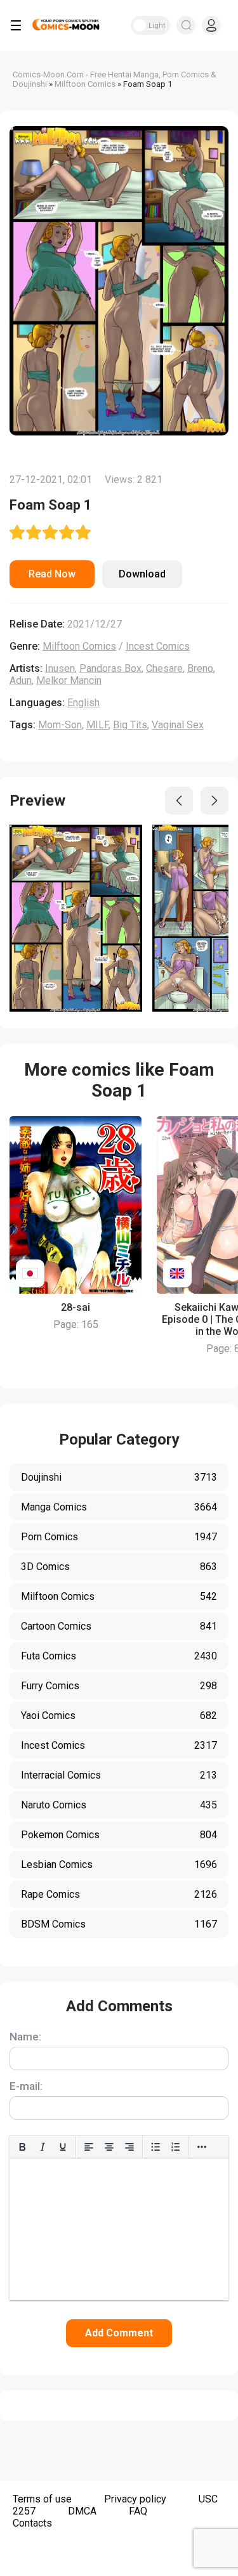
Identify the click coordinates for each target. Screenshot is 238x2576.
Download (142, 574)
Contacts (32, 2523)
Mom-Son (60, 725)
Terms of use (42, 2499)
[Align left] (89, 2147)
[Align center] (109, 2147)
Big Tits (130, 725)
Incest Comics (158, 646)
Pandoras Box (110, 668)
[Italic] (43, 2147)
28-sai (76, 1307)
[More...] (202, 2147)
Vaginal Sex (178, 725)
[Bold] (22, 2147)
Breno (200, 668)
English (83, 703)
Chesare (164, 668)
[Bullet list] (155, 2147)
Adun (21, 680)
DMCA (82, 2511)
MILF (97, 725)
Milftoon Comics (79, 646)
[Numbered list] (176, 2147)
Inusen (60, 668)
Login (211, 25)
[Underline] (63, 2147)
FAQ (138, 2511)
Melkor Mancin (69, 680)
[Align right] (129, 2147)
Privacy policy (135, 2499)
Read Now (52, 574)
